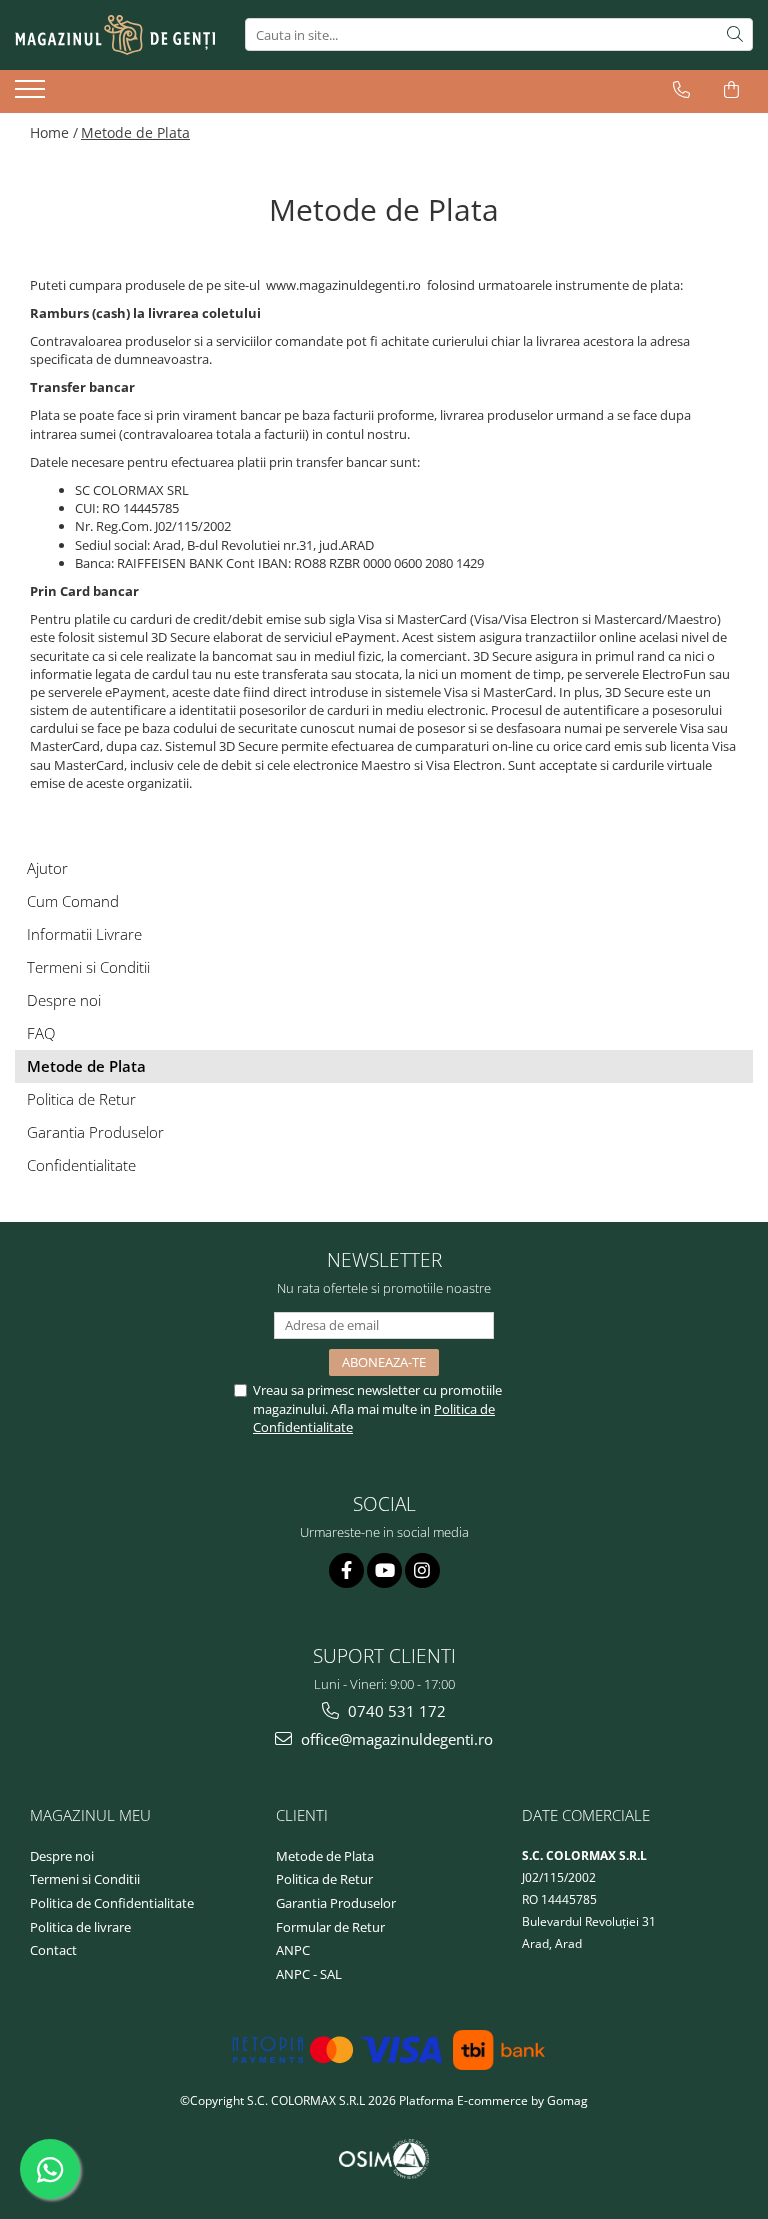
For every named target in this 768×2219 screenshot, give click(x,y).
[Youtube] (384, 1570)
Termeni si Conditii (88, 967)
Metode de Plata (135, 132)
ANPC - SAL (309, 1974)
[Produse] (32, 95)
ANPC (293, 1950)
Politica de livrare (80, 1927)
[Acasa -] (115, 35)
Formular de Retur (330, 1927)
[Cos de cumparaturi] (731, 90)
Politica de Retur (81, 1099)
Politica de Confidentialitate (112, 1903)
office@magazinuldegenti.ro (395, 1739)
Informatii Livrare (84, 934)
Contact (53, 1950)
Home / (54, 132)
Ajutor (47, 868)
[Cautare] (735, 34)
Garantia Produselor (95, 1132)
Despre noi (64, 1000)
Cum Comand (73, 901)
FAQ (41, 1033)
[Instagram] (422, 1570)
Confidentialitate (81, 1165)
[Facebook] (346, 1570)
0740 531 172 (395, 1711)
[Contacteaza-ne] (681, 90)
